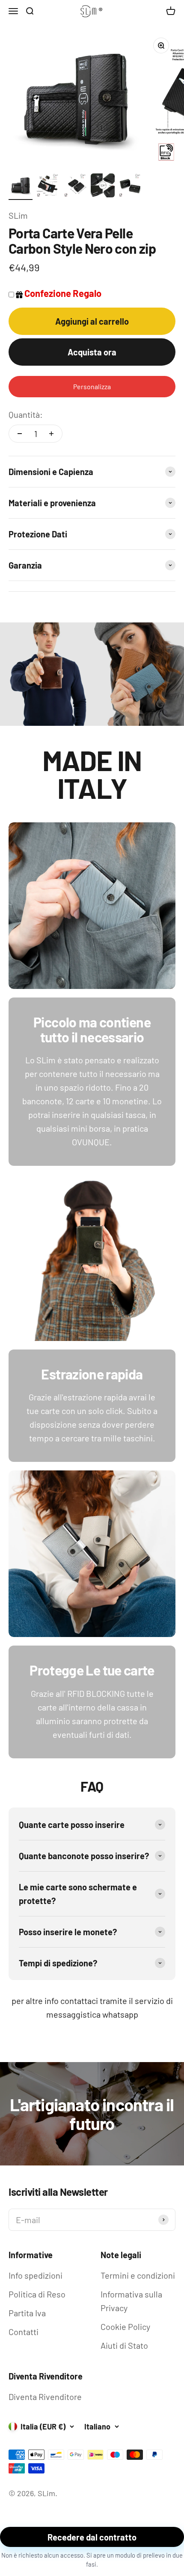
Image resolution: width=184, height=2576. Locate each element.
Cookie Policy (125, 2327)
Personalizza (92, 386)
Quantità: (26, 414)
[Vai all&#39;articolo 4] (103, 187)
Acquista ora (92, 352)
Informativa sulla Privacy (131, 2301)
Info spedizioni (36, 2275)
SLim (18, 215)
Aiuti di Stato (124, 2345)
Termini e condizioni (138, 2275)
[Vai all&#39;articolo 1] (21, 187)
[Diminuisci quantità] (20, 434)
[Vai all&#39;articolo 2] (48, 187)
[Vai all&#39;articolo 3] (75, 187)
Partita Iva (27, 2313)
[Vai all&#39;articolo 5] (130, 187)
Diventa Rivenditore (45, 2397)
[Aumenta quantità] (51, 434)
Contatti (24, 2332)
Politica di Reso (37, 2294)
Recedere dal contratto (92, 2537)
